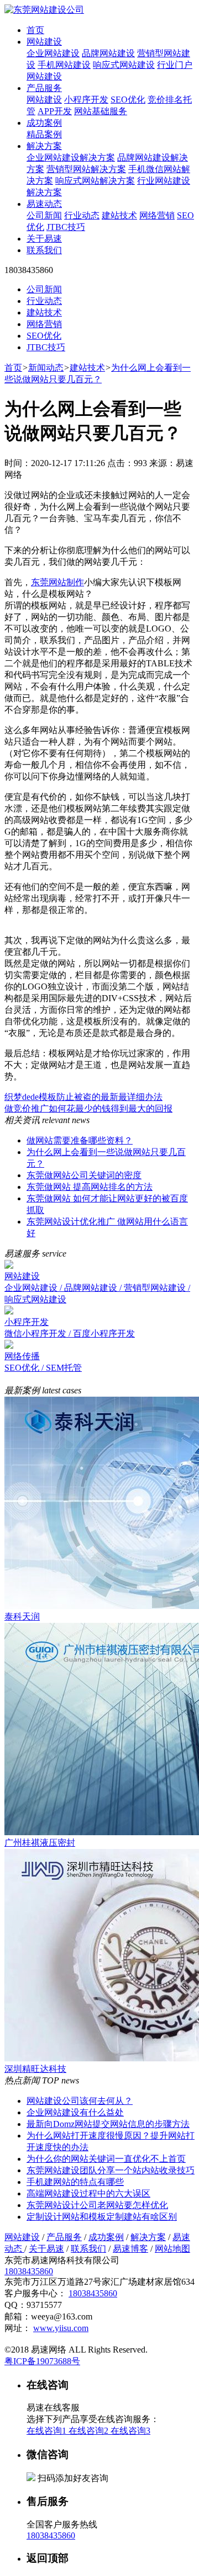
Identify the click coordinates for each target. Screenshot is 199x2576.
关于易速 (44, 239)
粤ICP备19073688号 (42, 2361)
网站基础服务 (101, 111)
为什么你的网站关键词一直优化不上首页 (106, 2159)
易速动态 (44, 204)
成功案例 (44, 123)
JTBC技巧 (66, 227)
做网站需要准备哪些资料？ (80, 1140)
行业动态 (82, 215)
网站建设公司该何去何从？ (80, 2101)
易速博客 (130, 2249)
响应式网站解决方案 (95, 181)
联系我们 (44, 250)
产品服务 (44, 88)
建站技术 (119, 215)
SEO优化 (128, 100)
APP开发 (55, 111)
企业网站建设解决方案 (71, 157)
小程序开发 (86, 100)
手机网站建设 (64, 65)
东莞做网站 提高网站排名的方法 (90, 1187)
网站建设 (44, 42)
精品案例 (44, 134)
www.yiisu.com (61, 2328)
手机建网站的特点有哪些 (75, 2182)
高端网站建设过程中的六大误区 (88, 2193)
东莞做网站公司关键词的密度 (84, 1175)
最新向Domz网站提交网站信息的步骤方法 (108, 2124)
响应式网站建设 (124, 65)
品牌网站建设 (108, 53)
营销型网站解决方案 (86, 169)
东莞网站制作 (57, 582)
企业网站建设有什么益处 (75, 2112)
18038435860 (29, 2271)
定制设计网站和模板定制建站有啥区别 (102, 2217)
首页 (35, 30)
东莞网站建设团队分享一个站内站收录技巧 (111, 2170)
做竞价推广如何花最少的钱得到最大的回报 (88, 1108)
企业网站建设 (53, 53)
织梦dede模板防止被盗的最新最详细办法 (83, 1097)
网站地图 (172, 2249)
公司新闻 (44, 215)
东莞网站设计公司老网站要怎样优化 (97, 2205)
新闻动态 (46, 368)
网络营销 (157, 215)
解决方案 (44, 146)
